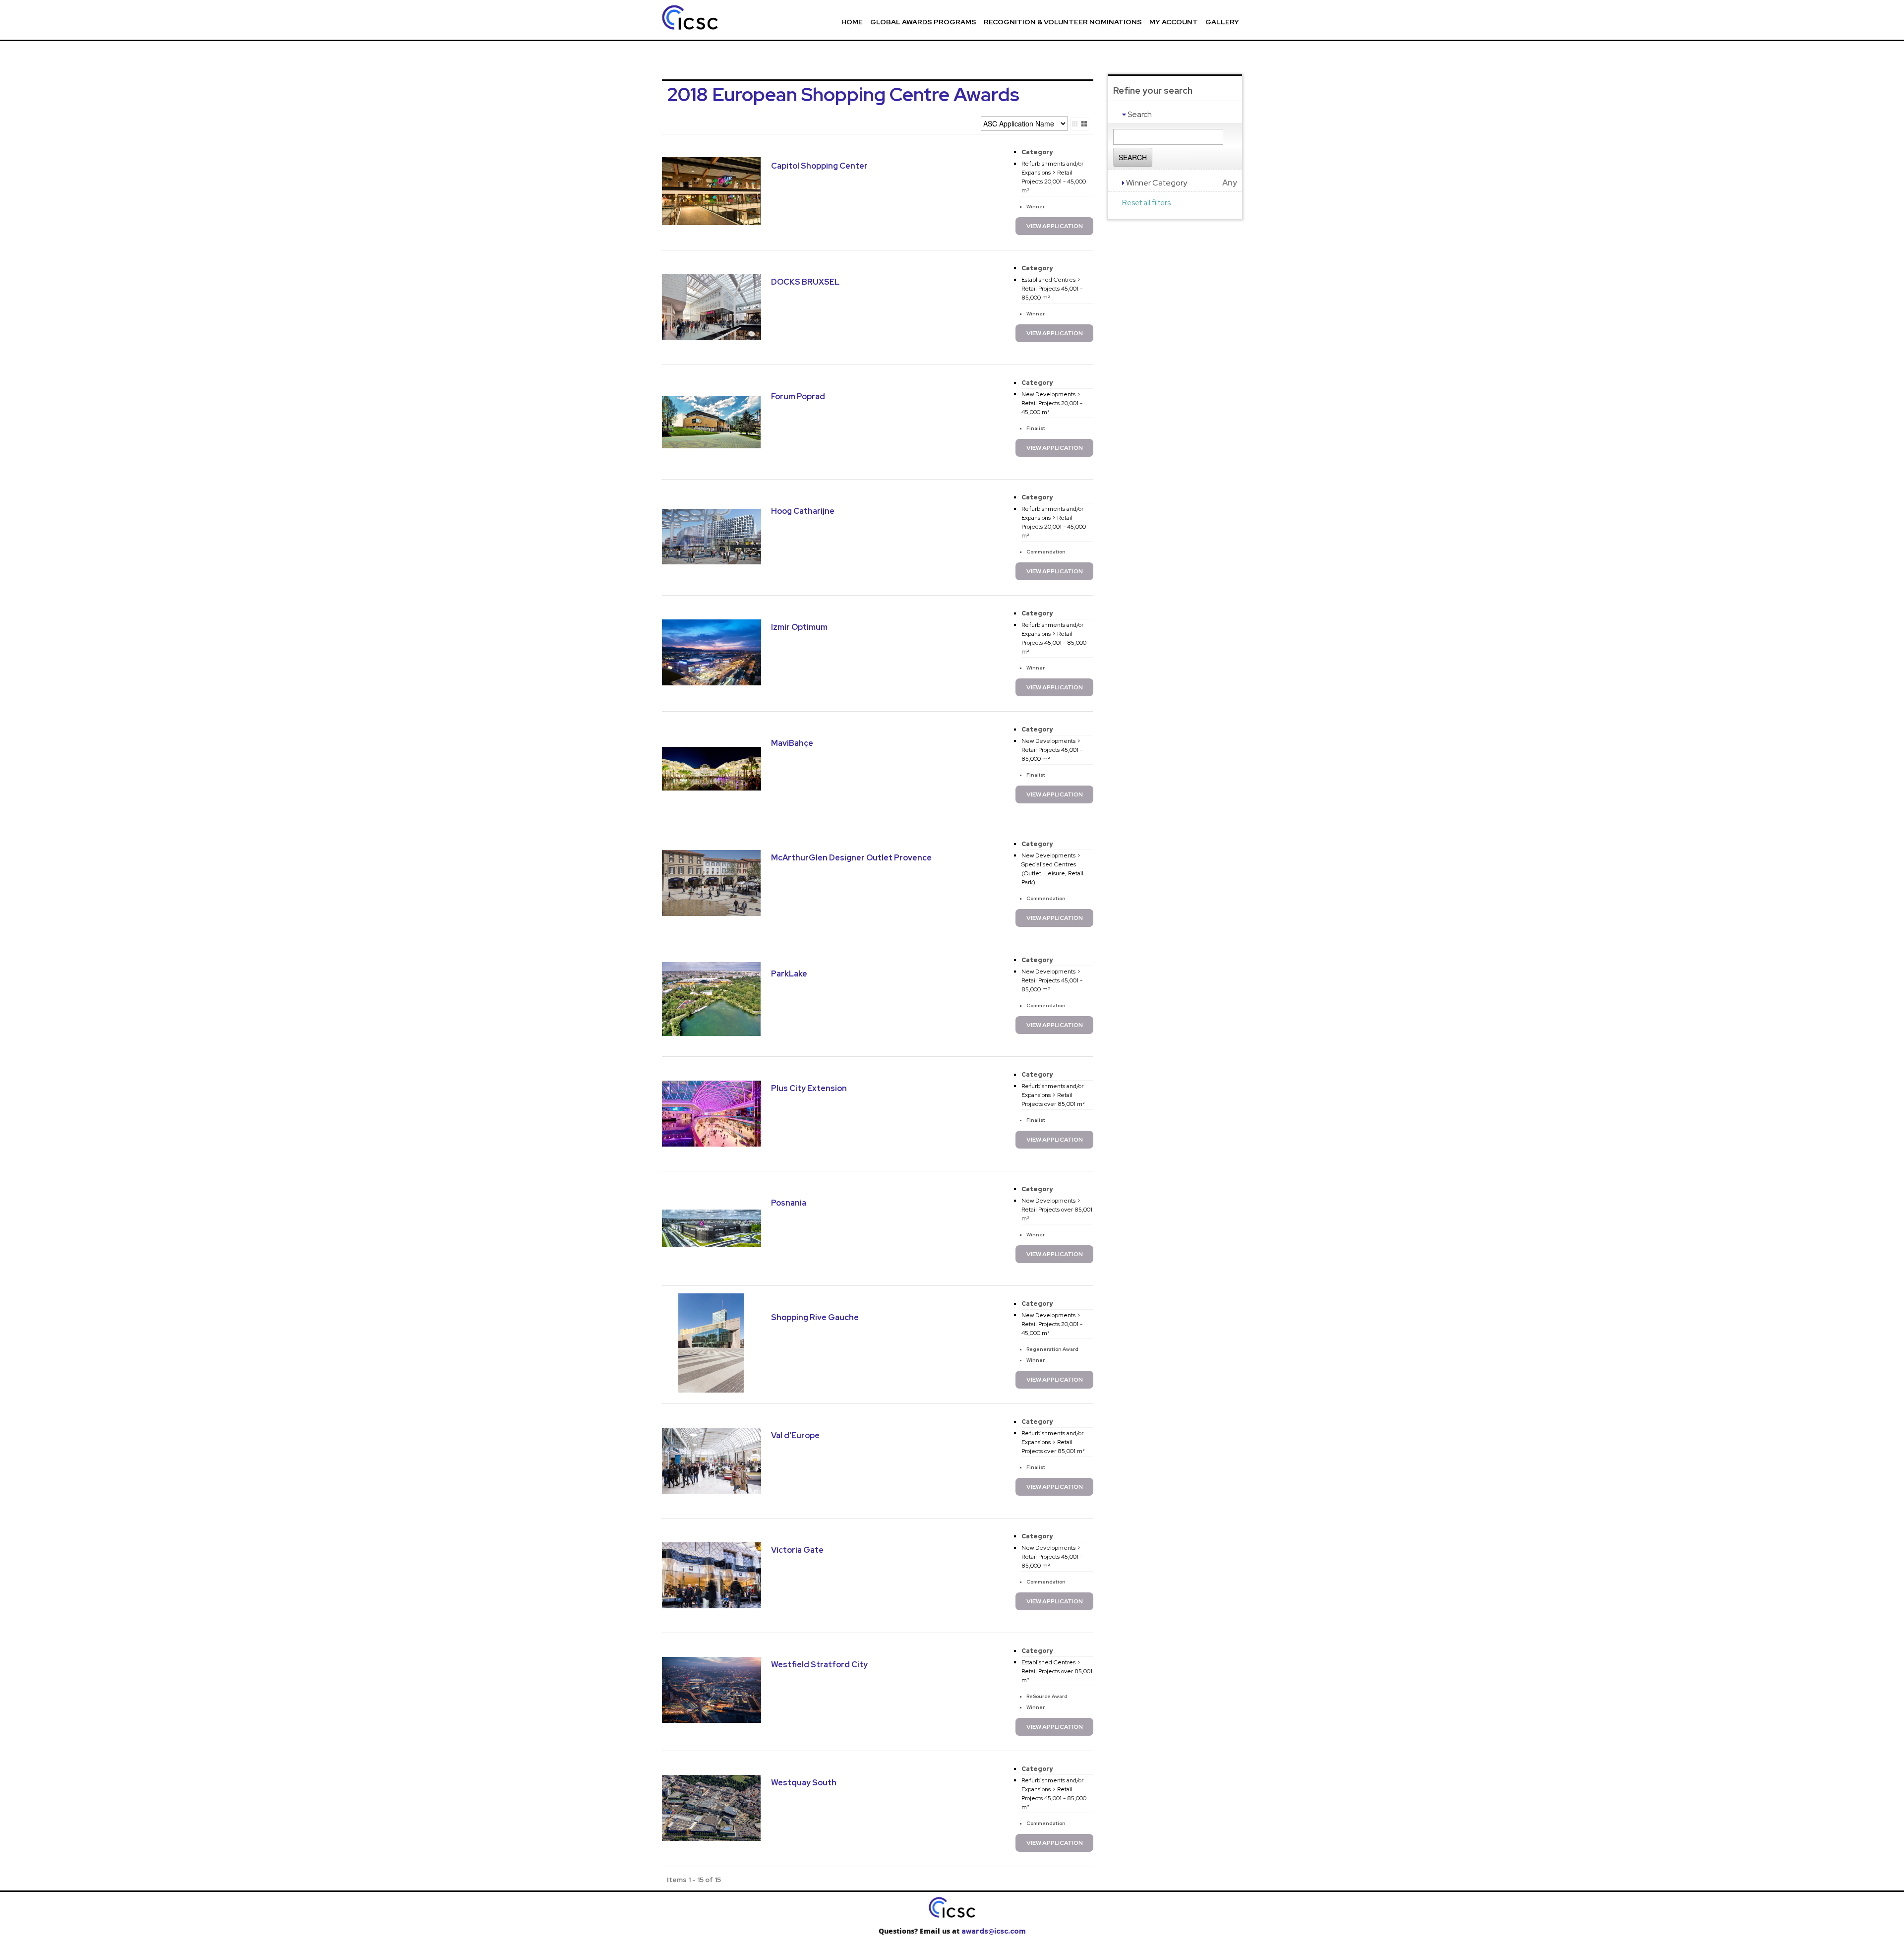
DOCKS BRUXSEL (805, 282)
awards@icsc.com (993, 1931)
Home (852, 22)
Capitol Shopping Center (819, 166)
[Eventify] (716, 19)
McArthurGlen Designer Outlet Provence (851, 858)
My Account (1174, 22)
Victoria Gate (797, 1550)
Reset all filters (1146, 203)
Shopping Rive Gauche (815, 1317)
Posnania (789, 1203)
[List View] (1075, 124)
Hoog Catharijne (803, 511)
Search (1133, 157)
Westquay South (804, 1783)
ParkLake (789, 974)
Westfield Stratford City (819, 1665)
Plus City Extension (809, 1088)
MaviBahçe (792, 743)
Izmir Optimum (799, 627)
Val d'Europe (795, 1435)
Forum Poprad (798, 396)
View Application (1055, 226)
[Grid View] (1084, 124)
